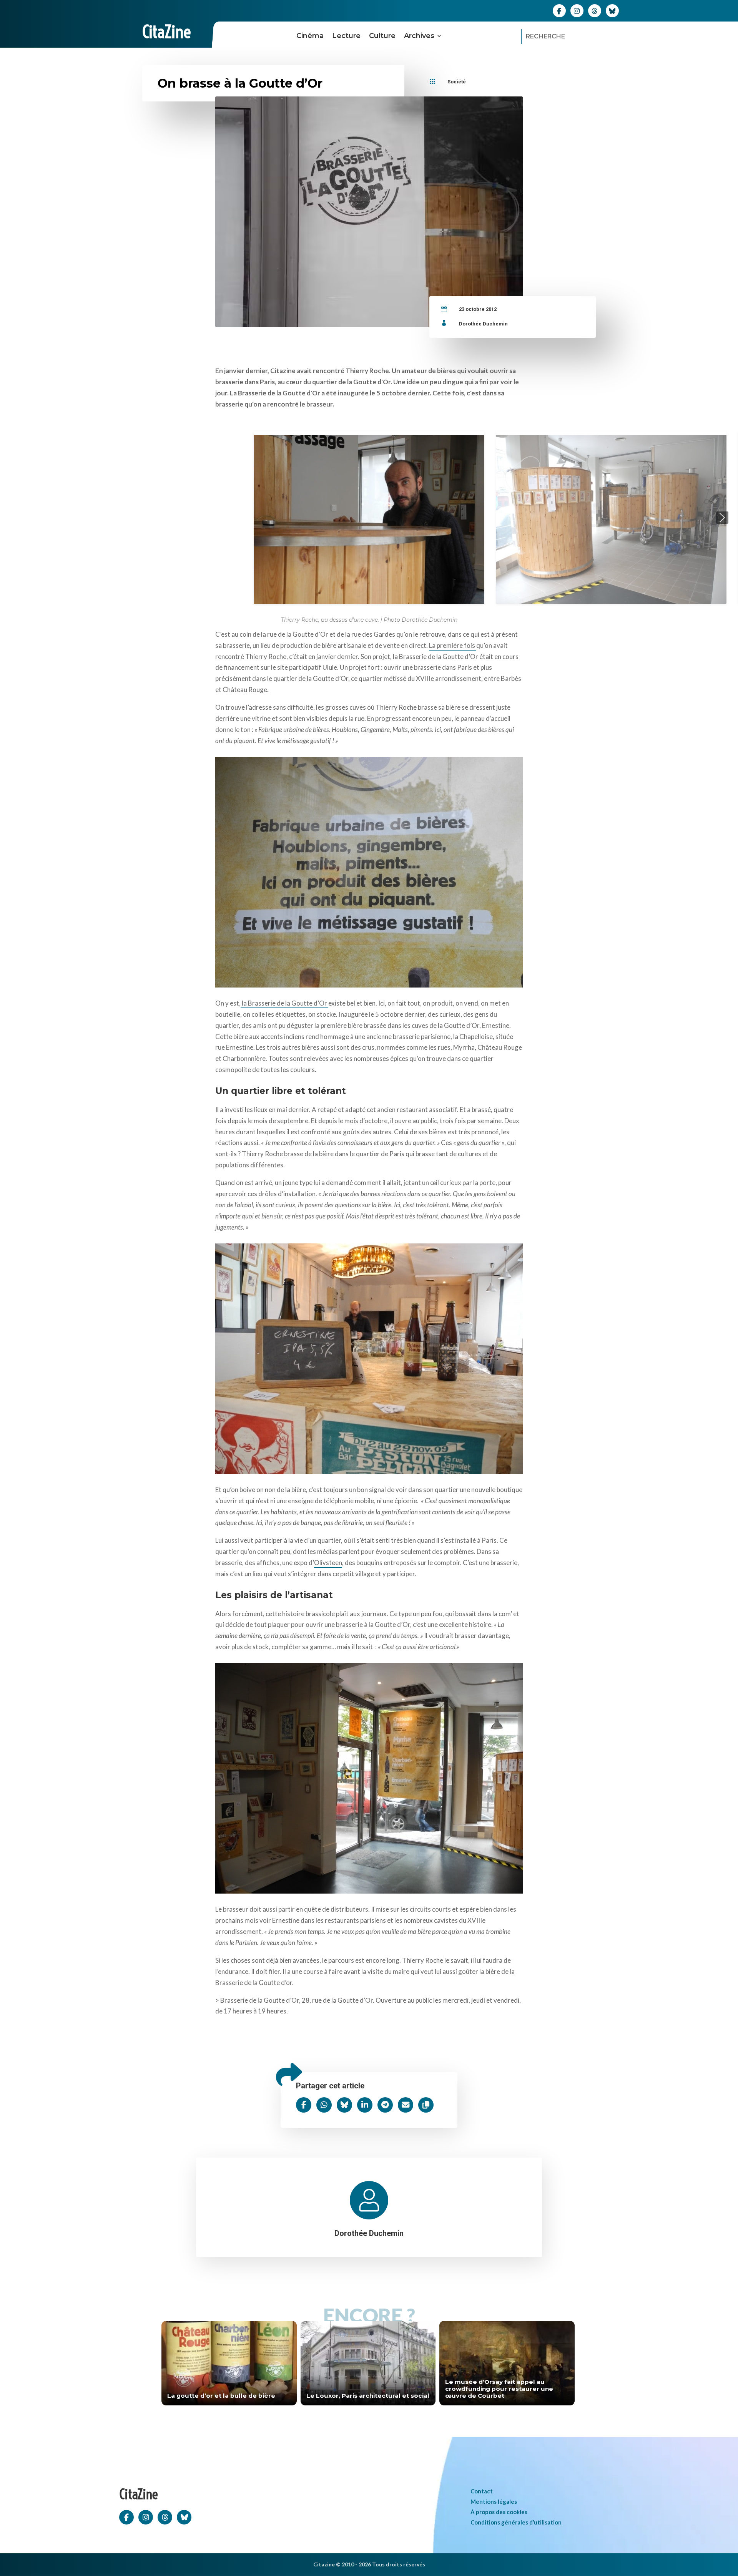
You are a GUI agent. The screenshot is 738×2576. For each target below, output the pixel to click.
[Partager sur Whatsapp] (324, 2105)
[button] (16, 518)
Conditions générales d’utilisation (516, 2522)
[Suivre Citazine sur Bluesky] (612, 10)
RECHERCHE (545, 36)
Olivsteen (328, 1563)
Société (457, 82)
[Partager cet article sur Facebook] (304, 2105)
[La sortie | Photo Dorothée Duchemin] (369, 1776)
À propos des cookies (499, 2512)
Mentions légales (494, 2501)
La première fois (453, 645)
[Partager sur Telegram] (385, 2105)
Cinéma (310, 36)
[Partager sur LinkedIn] (365, 2105)
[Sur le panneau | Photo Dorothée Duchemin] (369, 870)
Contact (482, 2491)
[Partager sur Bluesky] (344, 2105)
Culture (382, 36)
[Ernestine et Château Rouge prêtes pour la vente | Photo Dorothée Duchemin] (369, 1357)
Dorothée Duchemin (483, 324)
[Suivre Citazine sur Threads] (595, 10)
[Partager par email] (406, 2105)
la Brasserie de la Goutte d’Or (284, 1003)
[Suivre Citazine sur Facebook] (559, 10)
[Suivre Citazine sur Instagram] (577, 10)
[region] (369, 518)
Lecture (346, 36)
